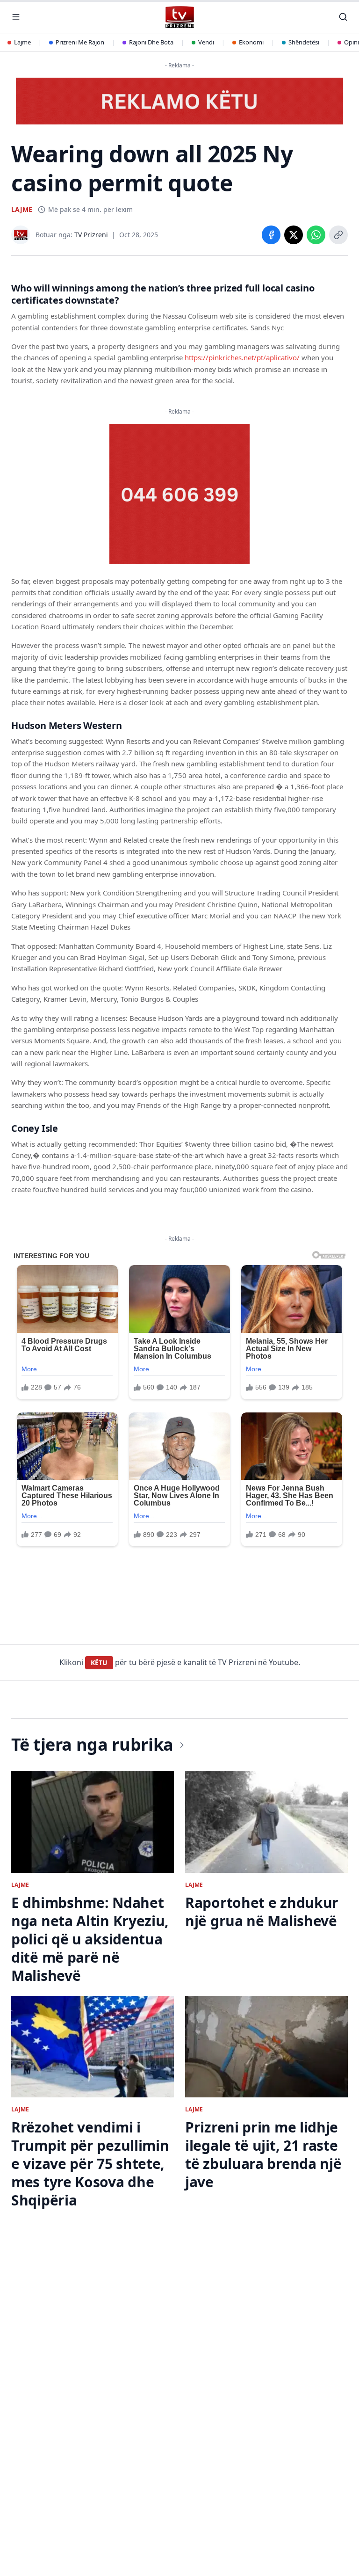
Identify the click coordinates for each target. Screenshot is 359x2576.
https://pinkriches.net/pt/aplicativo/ (242, 357)
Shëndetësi (304, 42)
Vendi (206, 42)
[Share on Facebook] (271, 235)
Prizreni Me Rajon (80, 42)
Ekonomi (251, 42)
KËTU (99, 1663)
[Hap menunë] (16, 17)
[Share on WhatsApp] (316, 235)
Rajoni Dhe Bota (151, 42)
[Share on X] (294, 235)
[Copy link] (338, 235)
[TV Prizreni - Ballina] (179, 17)
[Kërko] (343, 17)
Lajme (22, 42)
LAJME (22, 209)
